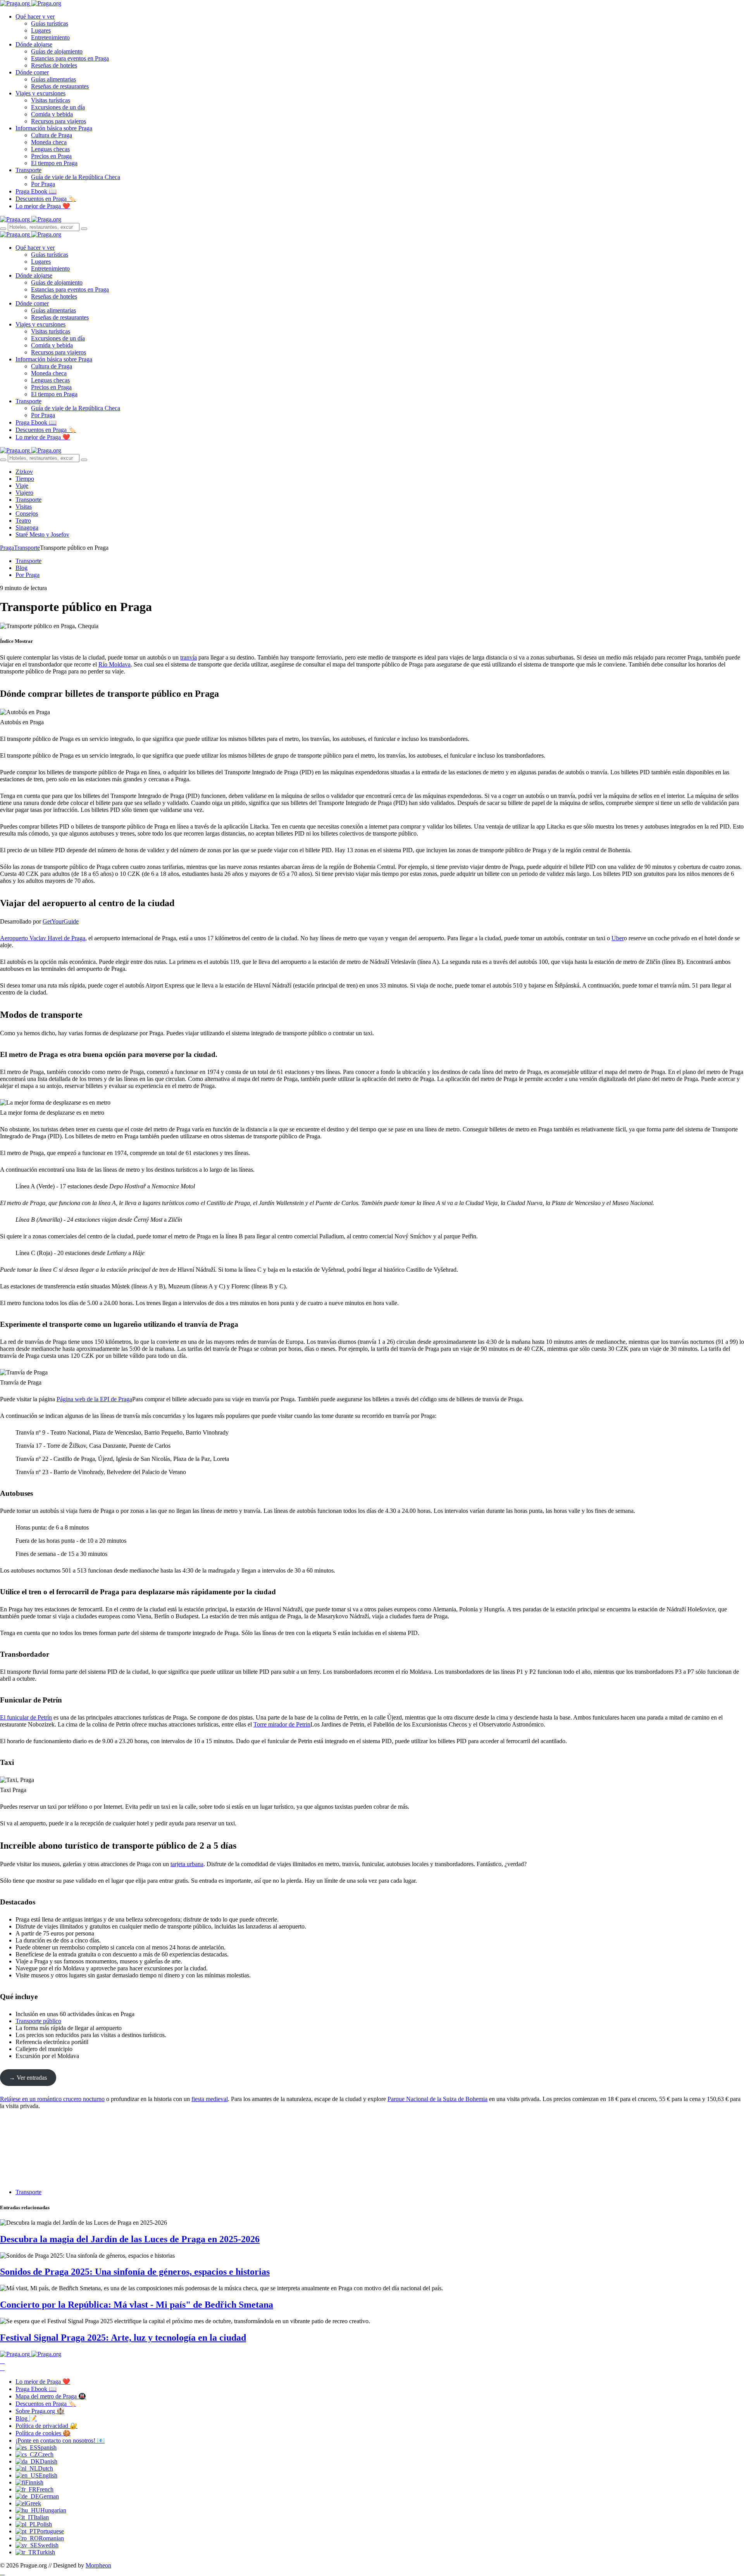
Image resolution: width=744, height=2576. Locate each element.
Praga (7, 548)
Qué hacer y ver (35, 16)
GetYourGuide (61, 921)
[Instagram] (2, 2368)
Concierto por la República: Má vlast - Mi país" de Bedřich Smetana (137, 2305)
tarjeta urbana (187, 1864)
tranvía (189, 657)
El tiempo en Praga (54, 163)
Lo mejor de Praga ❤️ (43, 206)
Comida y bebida (52, 114)
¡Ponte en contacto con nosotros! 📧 (60, 2440)
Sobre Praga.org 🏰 (40, 2411)
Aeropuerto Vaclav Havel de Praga (43, 938)
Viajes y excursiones (40, 93)
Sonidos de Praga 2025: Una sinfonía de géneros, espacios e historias (135, 2272)
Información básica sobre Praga (54, 128)
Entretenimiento (50, 37)
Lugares (41, 30)
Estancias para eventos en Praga (70, 58)
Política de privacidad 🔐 (46, 2426)
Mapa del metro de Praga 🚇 (51, 2396)
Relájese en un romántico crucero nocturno (52, 2099)
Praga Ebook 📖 (36, 191)
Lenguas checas (50, 149)
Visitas (24, 507)
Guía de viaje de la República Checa (76, 177)
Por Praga (43, 184)
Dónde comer (32, 72)
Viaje (22, 486)
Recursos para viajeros (59, 121)
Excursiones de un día (58, 107)
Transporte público (38, 2021)
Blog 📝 (26, 2418)
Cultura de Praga (52, 135)
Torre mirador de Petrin (282, 1724)
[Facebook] (2, 2361)
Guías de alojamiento (57, 51)
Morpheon (98, 2565)
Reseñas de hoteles (54, 65)
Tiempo (25, 479)
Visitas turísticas (51, 100)
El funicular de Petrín (26, 1717)
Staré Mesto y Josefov (42, 534)
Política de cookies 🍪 (43, 2433)
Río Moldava (115, 664)
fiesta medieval (210, 2099)
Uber (618, 938)
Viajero (24, 493)
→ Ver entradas (28, 2078)
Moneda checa (49, 142)
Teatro (23, 521)
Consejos (27, 514)
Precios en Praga (51, 156)
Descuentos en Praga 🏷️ (46, 199)
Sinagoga (27, 527)
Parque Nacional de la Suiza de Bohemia (437, 2099)
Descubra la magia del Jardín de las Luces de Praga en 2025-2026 (130, 2239)
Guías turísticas (50, 23)
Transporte (28, 170)
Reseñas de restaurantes (60, 86)
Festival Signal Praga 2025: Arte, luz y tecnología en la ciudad (123, 2338)
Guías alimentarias (53, 79)
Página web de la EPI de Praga (94, 1399)
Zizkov (24, 472)
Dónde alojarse (34, 44)
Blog (22, 568)
